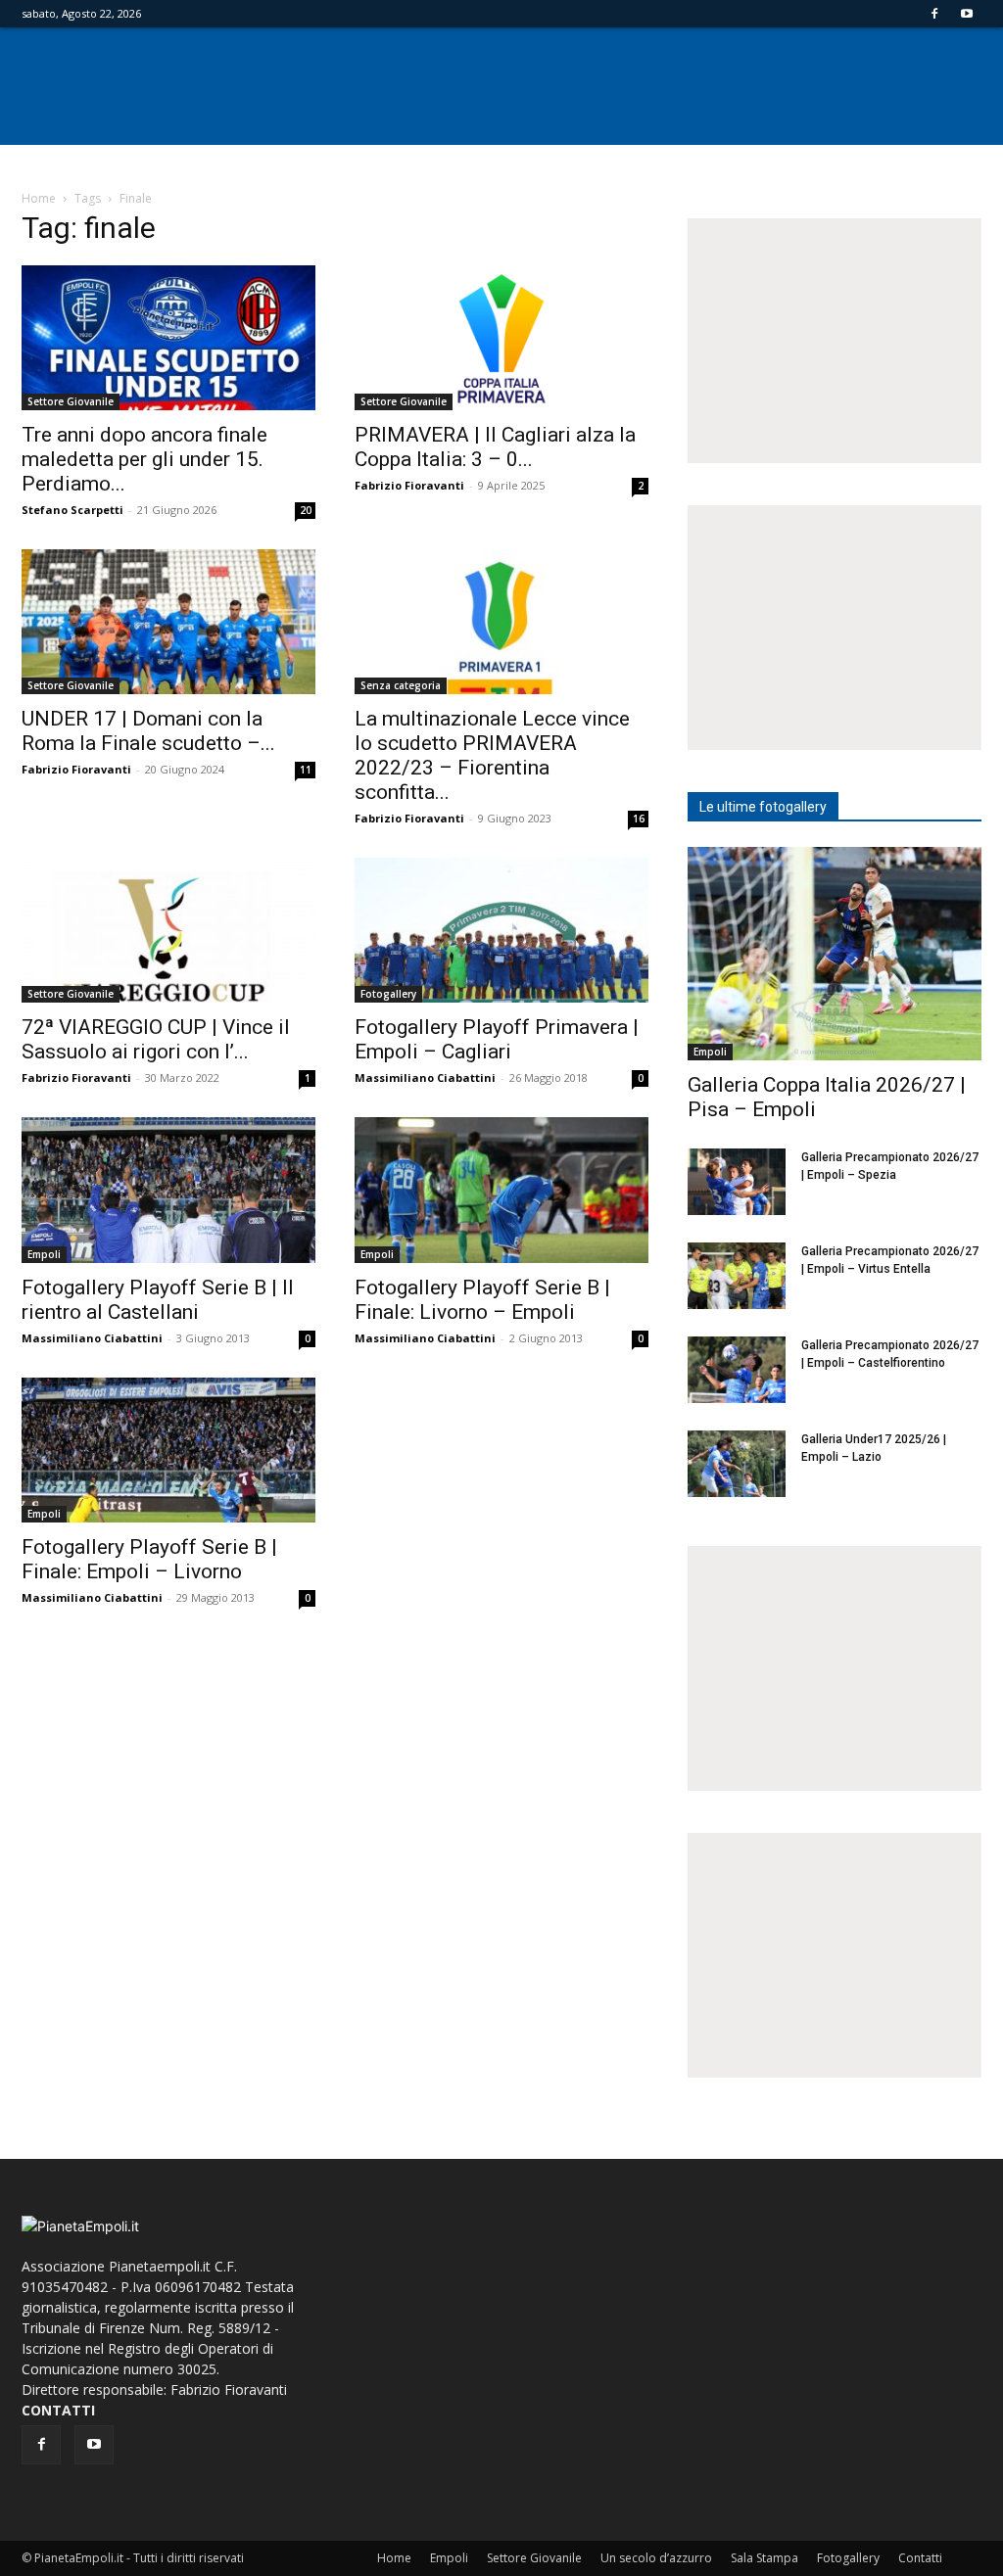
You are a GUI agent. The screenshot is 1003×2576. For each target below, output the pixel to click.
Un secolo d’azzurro (656, 2558)
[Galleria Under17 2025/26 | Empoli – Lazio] (737, 1464)
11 (306, 770)
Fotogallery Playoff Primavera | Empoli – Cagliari (497, 1039)
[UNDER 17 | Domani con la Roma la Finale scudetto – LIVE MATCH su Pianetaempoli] (168, 622)
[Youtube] (967, 14)
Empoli (44, 1254)
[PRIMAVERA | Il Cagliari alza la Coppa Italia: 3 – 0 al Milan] (501, 338)
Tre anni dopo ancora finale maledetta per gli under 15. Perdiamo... (144, 459)
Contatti (920, 2558)
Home (39, 198)
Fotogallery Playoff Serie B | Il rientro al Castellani (158, 1300)
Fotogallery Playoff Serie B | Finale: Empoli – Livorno (149, 1559)
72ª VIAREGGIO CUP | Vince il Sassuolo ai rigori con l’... (156, 1039)
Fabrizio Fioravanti (409, 485)
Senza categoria (401, 685)
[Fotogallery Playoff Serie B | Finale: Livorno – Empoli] (501, 1190)
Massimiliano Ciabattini (425, 1077)
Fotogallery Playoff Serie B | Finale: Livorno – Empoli (482, 1300)
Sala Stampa (764, 2558)
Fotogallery (388, 994)
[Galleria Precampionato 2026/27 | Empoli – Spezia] (737, 1182)
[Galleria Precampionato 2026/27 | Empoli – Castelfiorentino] (737, 1370)
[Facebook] (934, 14)
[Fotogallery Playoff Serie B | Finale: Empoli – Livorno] (168, 1450)
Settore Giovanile (71, 401)
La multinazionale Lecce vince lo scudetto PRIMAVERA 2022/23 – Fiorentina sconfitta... (492, 755)
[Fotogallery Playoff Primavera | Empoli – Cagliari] (501, 930)
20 (306, 510)
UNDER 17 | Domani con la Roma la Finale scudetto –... (148, 731)
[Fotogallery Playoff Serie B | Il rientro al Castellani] (168, 1190)
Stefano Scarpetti (72, 510)
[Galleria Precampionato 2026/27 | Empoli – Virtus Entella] (737, 1276)
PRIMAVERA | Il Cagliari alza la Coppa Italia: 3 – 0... (495, 447)
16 (639, 819)
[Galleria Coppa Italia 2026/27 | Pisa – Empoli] (835, 954)
